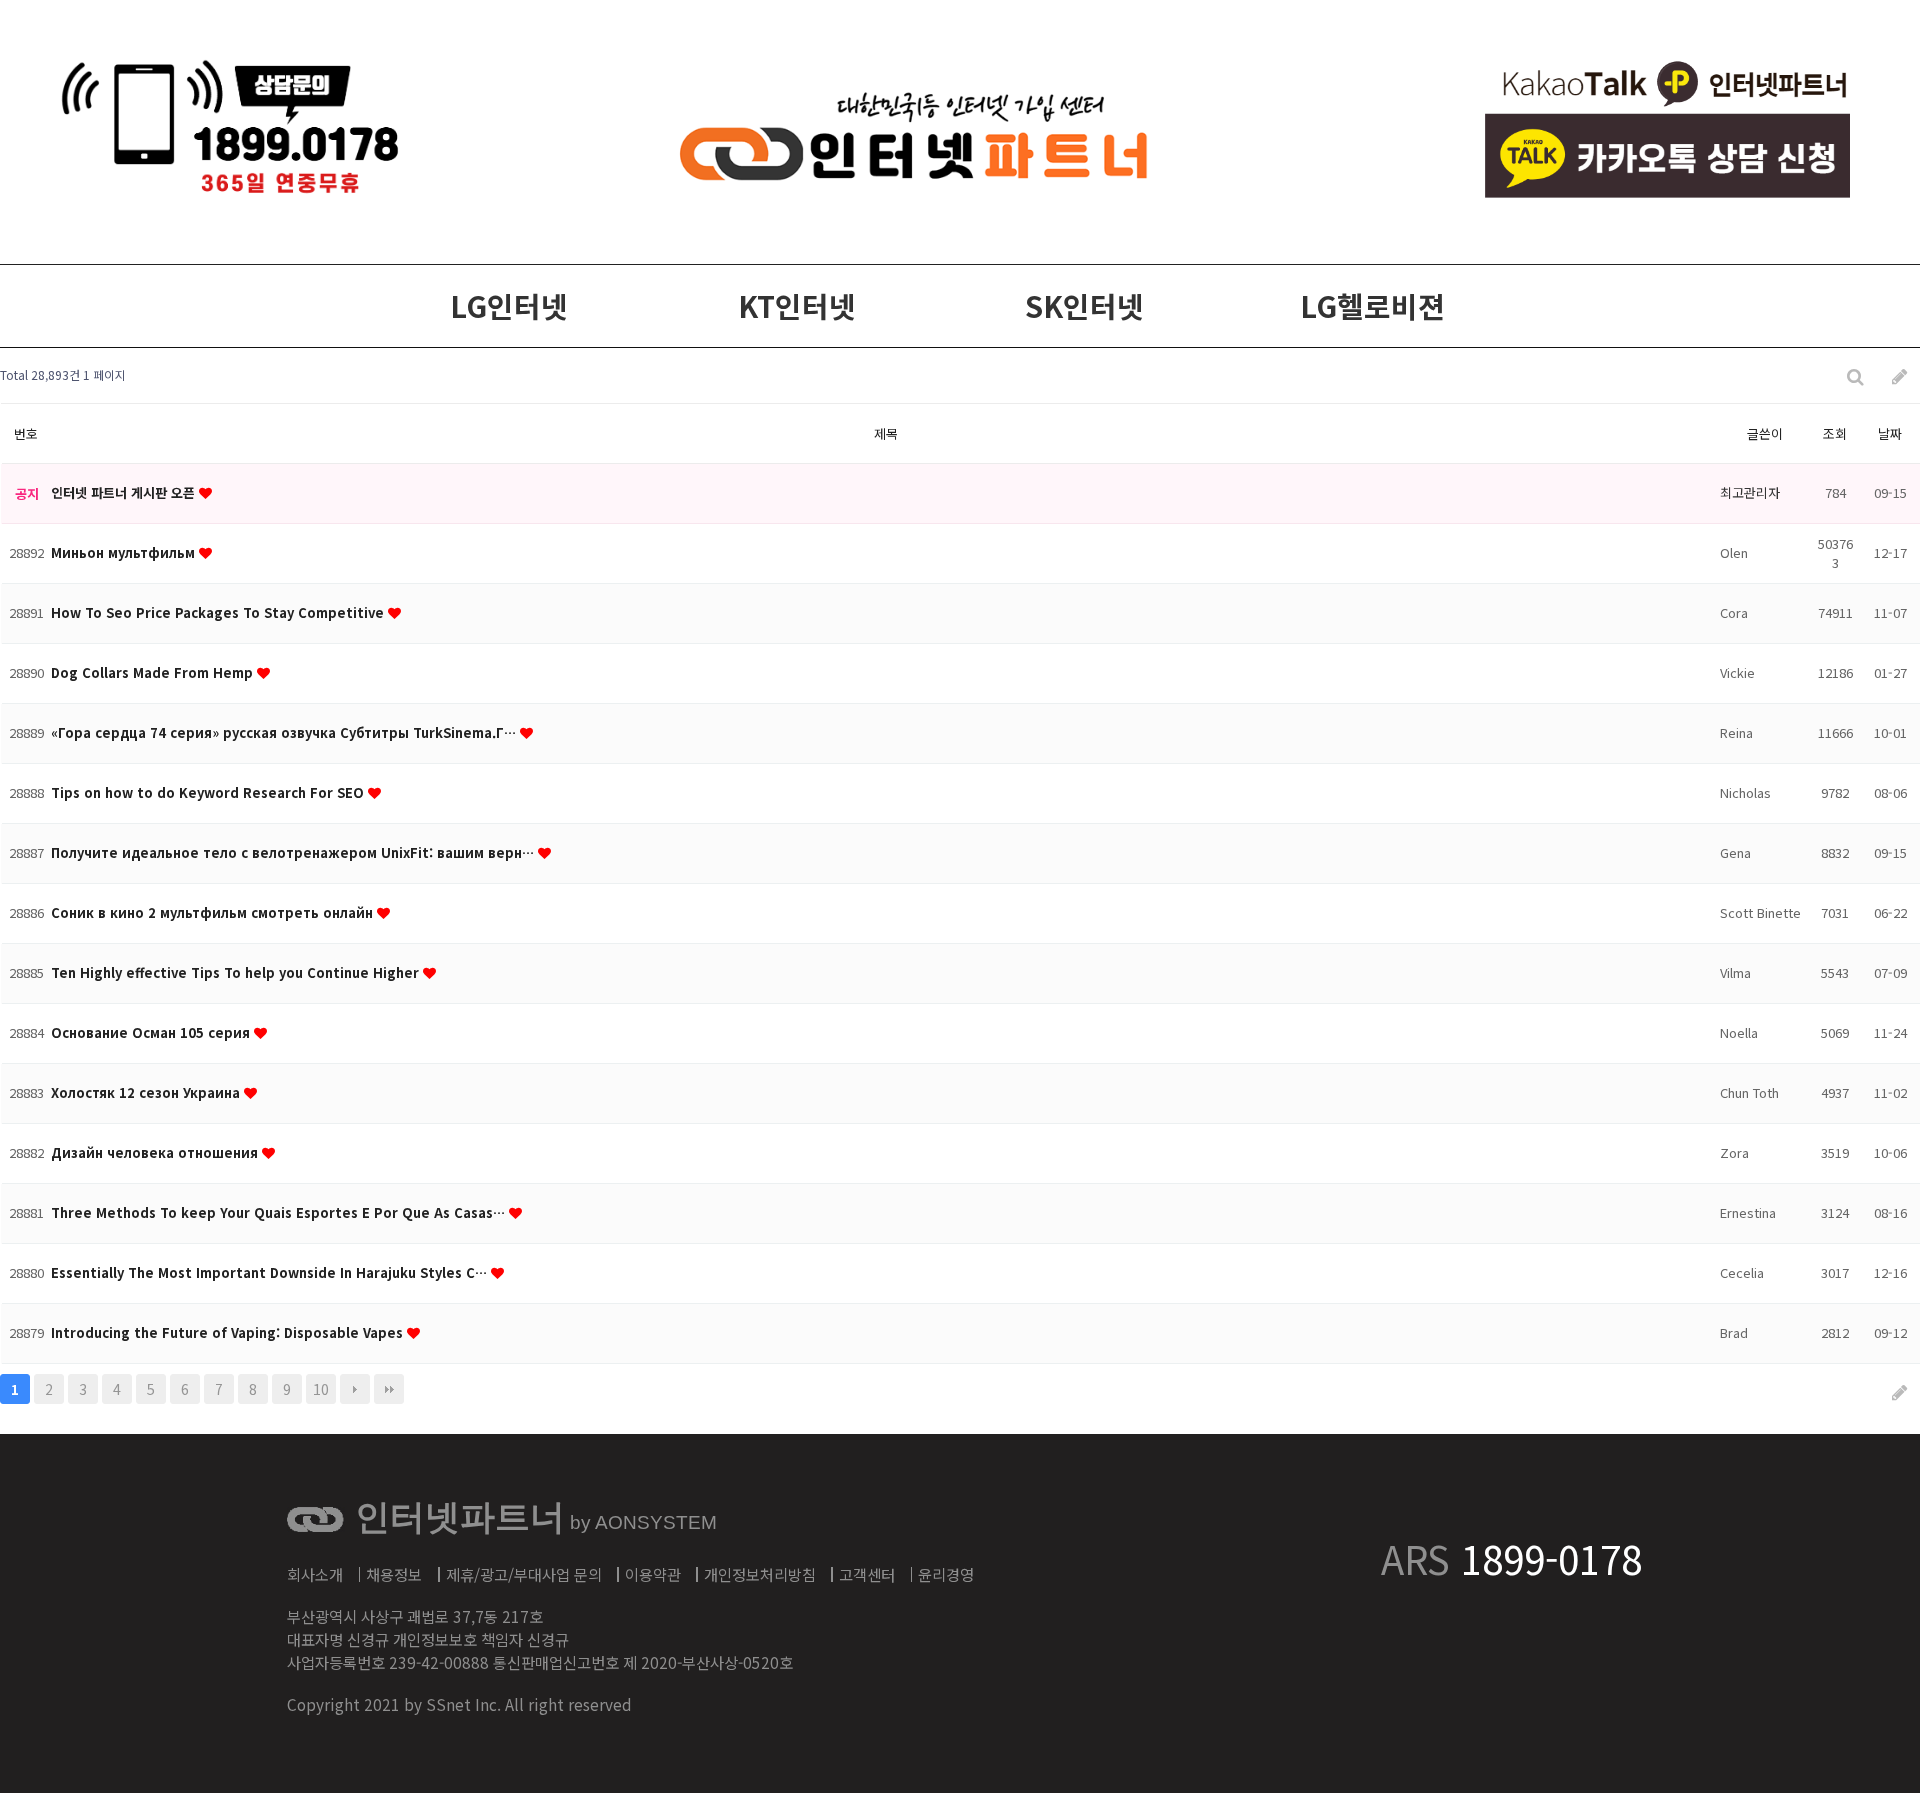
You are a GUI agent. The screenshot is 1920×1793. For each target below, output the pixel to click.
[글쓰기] (1900, 375)
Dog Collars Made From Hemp (154, 672)
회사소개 (315, 1574)
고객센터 (867, 1574)
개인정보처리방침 (760, 1574)
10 (321, 1389)
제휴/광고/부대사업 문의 (524, 1574)
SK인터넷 (1084, 305)
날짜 (1890, 433)
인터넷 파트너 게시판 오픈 (125, 492)
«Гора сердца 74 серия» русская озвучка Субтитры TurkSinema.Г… (285, 732)
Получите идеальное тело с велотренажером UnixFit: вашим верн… (294, 852)
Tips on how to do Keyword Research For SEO (209, 792)
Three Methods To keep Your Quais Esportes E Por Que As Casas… (280, 1212)
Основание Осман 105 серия (152, 1032)
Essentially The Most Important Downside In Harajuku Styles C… (271, 1272)
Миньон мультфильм (125, 552)
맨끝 (389, 1389)
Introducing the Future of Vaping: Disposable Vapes (229, 1332)
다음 (355, 1389)
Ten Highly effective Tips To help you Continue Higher (237, 972)
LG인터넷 (509, 305)
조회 (1835, 433)
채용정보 (394, 1574)
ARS (1511, 1558)
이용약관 (653, 1574)
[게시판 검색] (1855, 375)
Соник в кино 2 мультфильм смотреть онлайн (214, 912)
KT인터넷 (797, 305)
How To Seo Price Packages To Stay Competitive (219, 612)
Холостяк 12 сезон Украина (147, 1092)
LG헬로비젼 (1372, 305)
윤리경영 (946, 1574)
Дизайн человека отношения (156, 1152)
